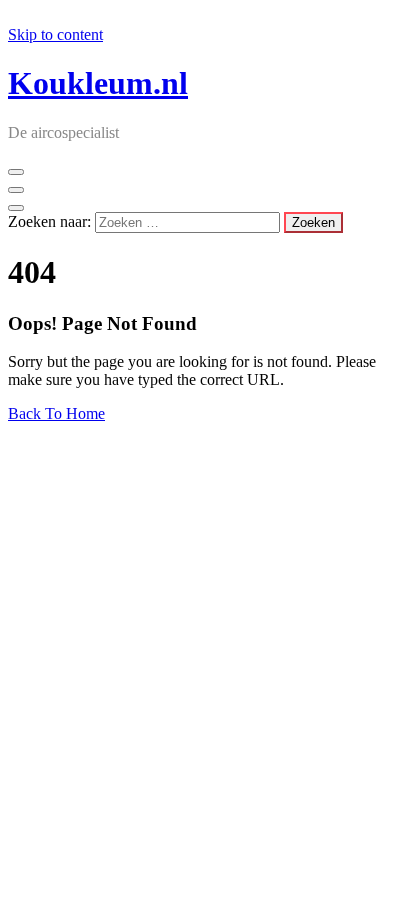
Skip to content (55, 34)
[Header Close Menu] (16, 190)
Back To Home (56, 413)
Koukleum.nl (98, 83)
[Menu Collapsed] (16, 172)
